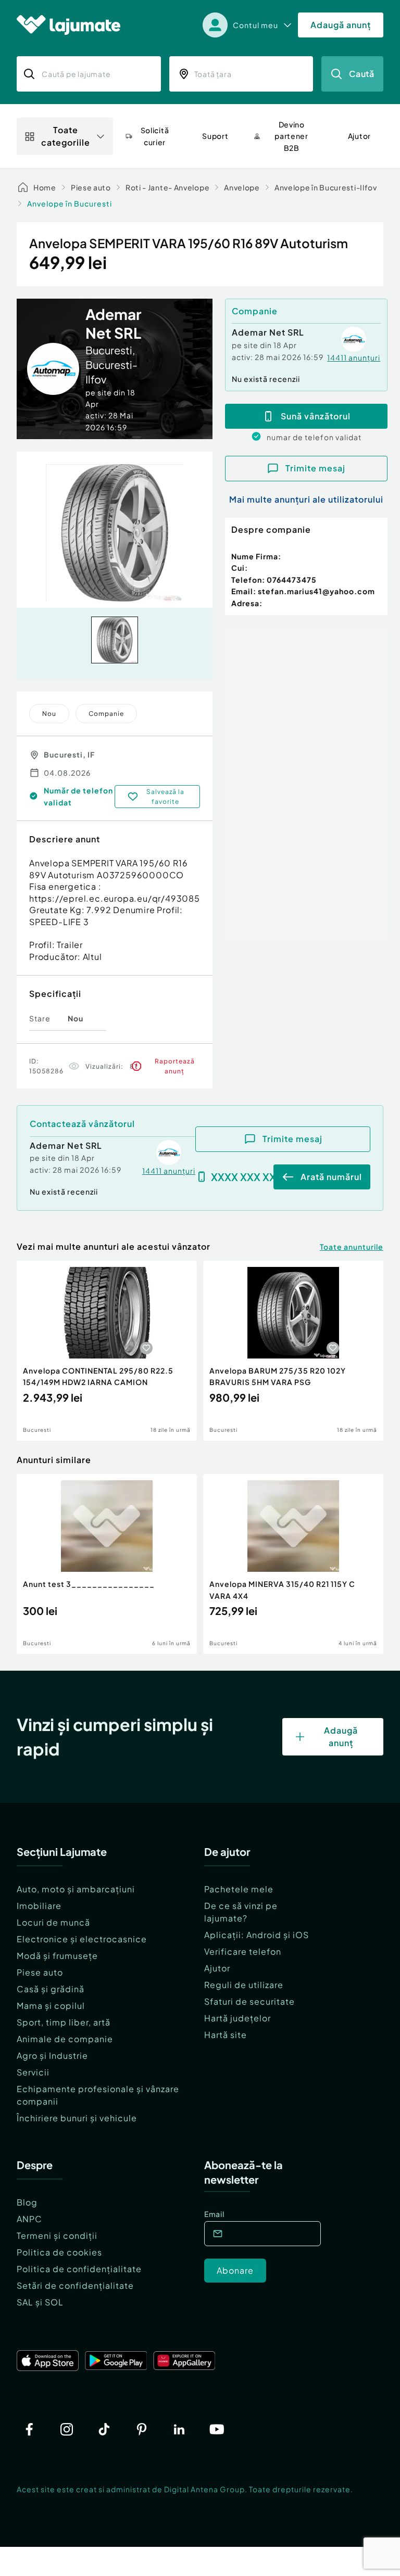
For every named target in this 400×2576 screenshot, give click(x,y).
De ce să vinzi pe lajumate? (241, 1912)
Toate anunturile (352, 1247)
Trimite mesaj (315, 468)
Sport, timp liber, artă (64, 2022)
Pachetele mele (239, 1889)
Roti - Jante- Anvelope (167, 187)
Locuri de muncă (53, 1922)
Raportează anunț (175, 1066)
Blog (27, 2202)
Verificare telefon (243, 1951)
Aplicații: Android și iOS (257, 1935)
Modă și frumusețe (57, 1956)
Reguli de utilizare (244, 1985)
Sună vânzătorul (316, 416)
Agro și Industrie (52, 2055)
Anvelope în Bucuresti (70, 203)
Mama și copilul (51, 2005)
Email (214, 2214)
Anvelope (242, 187)
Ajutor (217, 1968)
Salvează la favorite (165, 797)
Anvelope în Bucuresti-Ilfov (326, 187)
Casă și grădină (51, 1989)
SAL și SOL (40, 2302)
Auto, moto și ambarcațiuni (76, 1889)
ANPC (29, 2219)
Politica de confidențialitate (79, 2269)
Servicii (33, 2072)
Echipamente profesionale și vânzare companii (98, 2095)
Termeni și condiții (57, 2235)
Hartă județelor (238, 2018)
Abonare (235, 2270)
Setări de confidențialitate (75, 2285)
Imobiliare (39, 1906)
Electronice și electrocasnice (82, 1939)
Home (45, 187)
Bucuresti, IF (69, 754)
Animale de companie (65, 2039)
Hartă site (226, 2035)
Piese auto (91, 187)
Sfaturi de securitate (249, 2001)
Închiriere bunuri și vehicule (77, 2118)
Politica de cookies (59, 2252)
